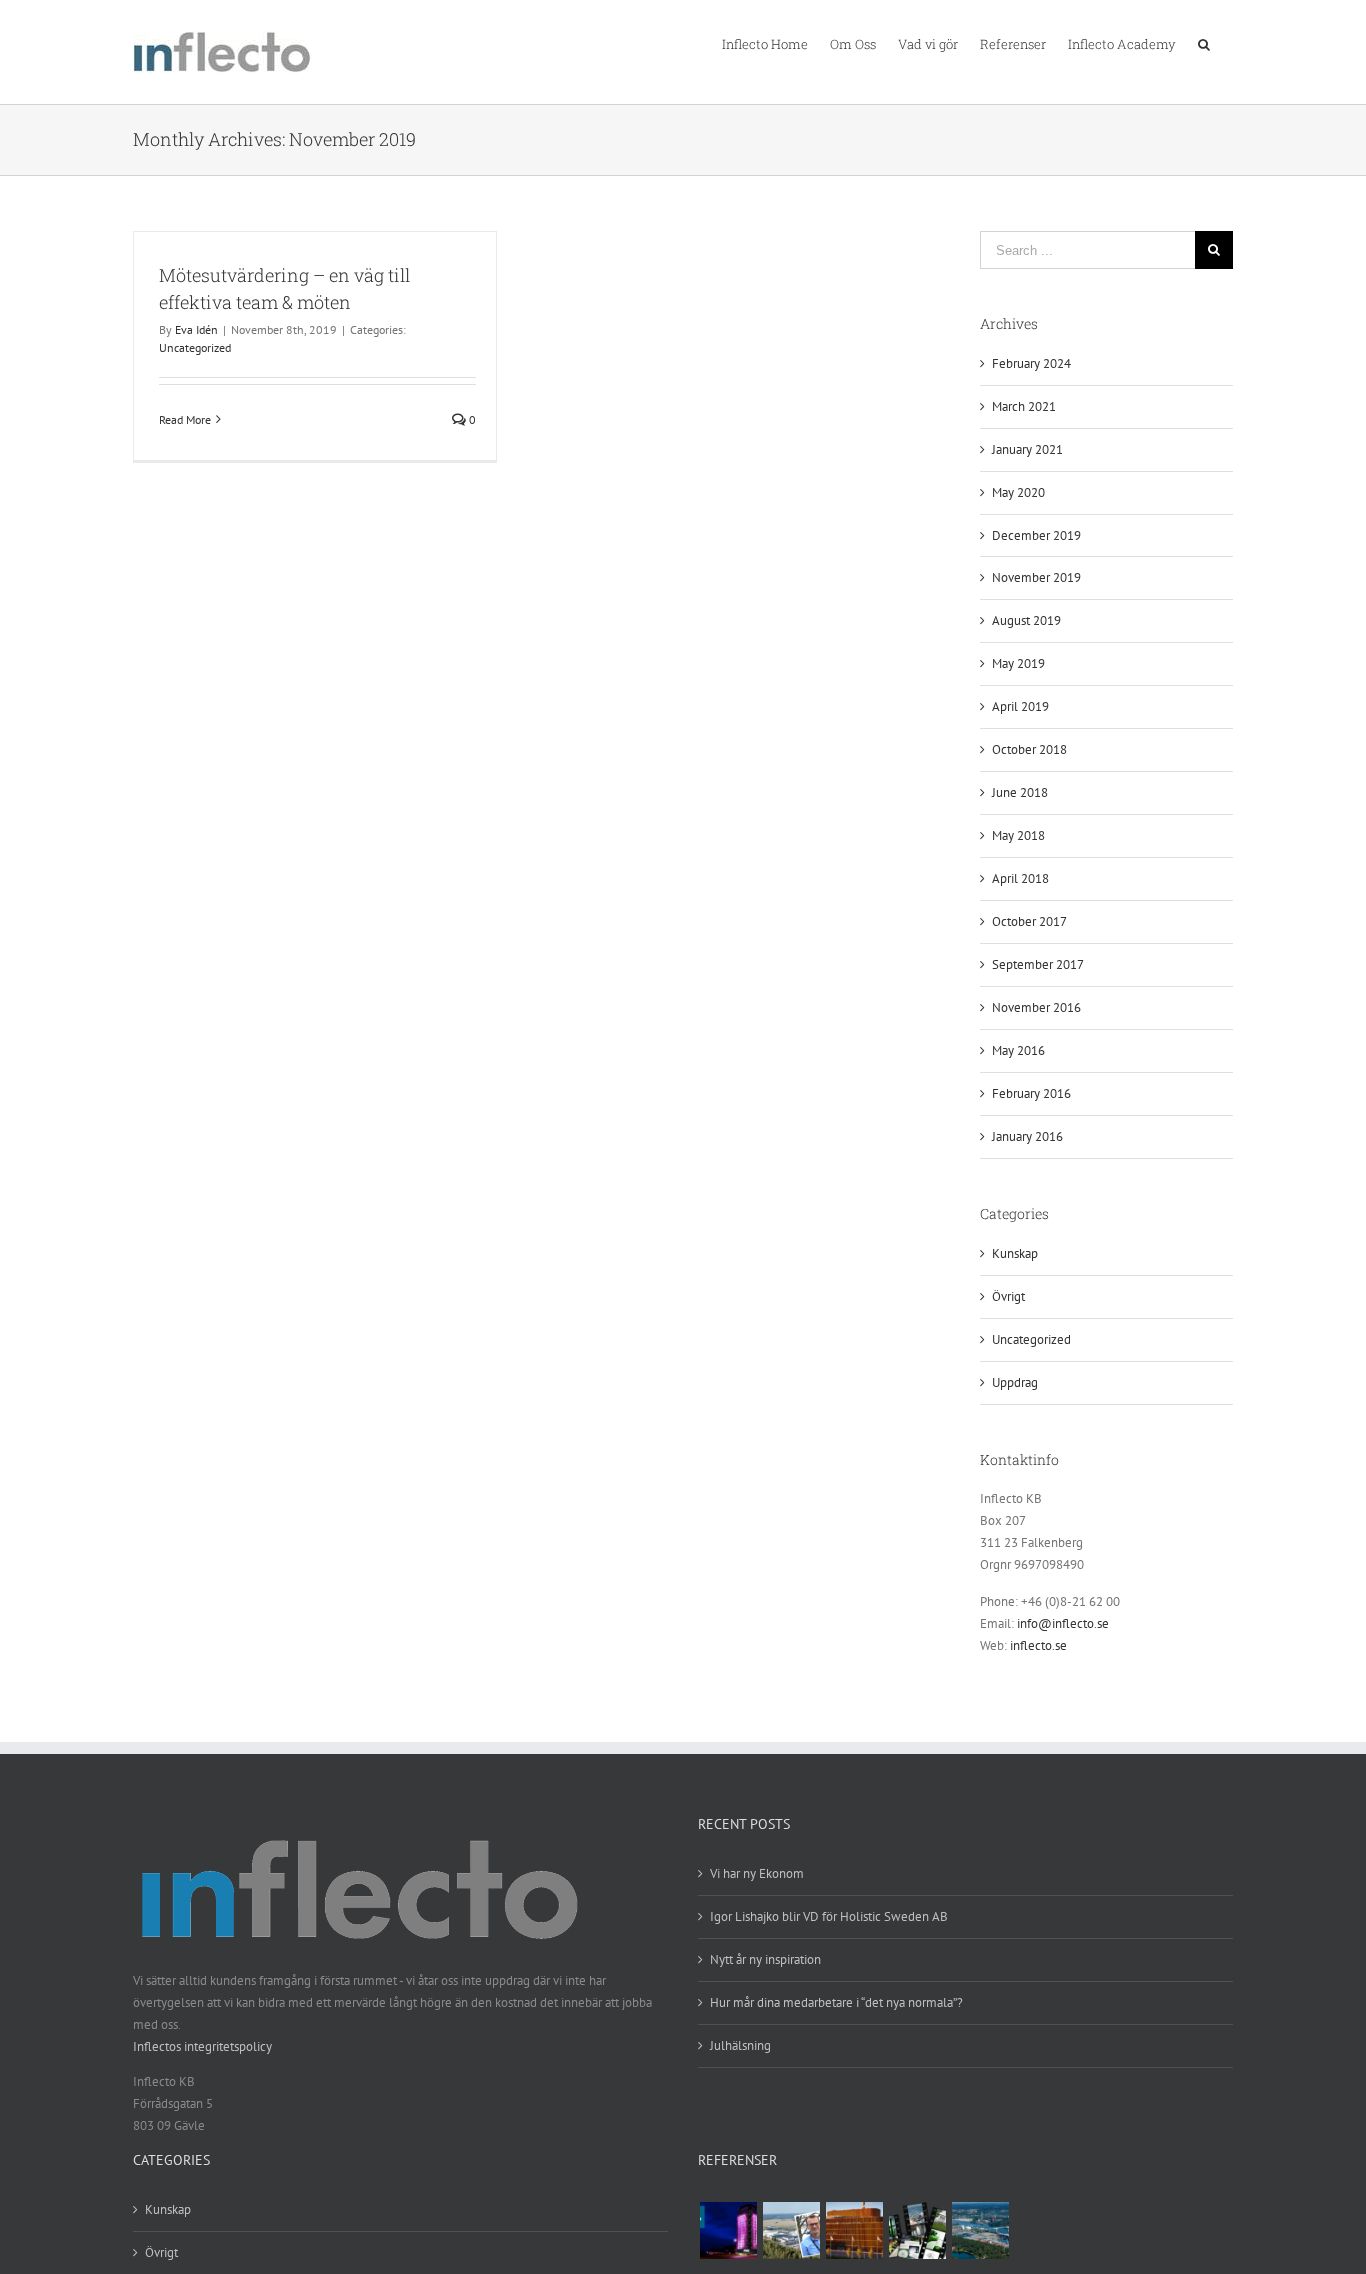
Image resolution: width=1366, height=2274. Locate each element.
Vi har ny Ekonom (757, 1873)
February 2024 (1031, 363)
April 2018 (1020, 878)
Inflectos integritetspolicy (202, 2046)
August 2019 (1026, 620)
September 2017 (1038, 964)
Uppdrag (1015, 1382)
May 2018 (1018, 835)
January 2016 (1027, 1136)
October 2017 (1029, 921)
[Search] (1204, 43)
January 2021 (1027, 449)
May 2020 (1018, 492)
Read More (185, 419)
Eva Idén (196, 329)
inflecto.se (1038, 1645)
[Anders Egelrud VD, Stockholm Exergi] (854, 2230)
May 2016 (1018, 1050)
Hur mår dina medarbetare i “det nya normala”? (836, 2002)
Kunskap (1015, 1253)
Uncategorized (195, 347)
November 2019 (1036, 577)
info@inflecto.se (1063, 1623)
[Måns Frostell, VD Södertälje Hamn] (980, 2230)
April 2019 (1020, 706)
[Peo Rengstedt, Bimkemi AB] (917, 2230)
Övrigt (1008, 1296)
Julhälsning (740, 2045)
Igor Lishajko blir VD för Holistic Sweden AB (829, 1916)
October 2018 (1029, 749)
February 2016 (1031, 1093)
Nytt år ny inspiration (765, 1959)
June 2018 (1020, 792)
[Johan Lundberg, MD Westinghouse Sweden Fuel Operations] (791, 2230)
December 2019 (1036, 535)
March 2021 (1024, 406)
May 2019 (1018, 663)
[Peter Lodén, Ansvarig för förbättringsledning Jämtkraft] (728, 2230)
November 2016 (1036, 1007)
